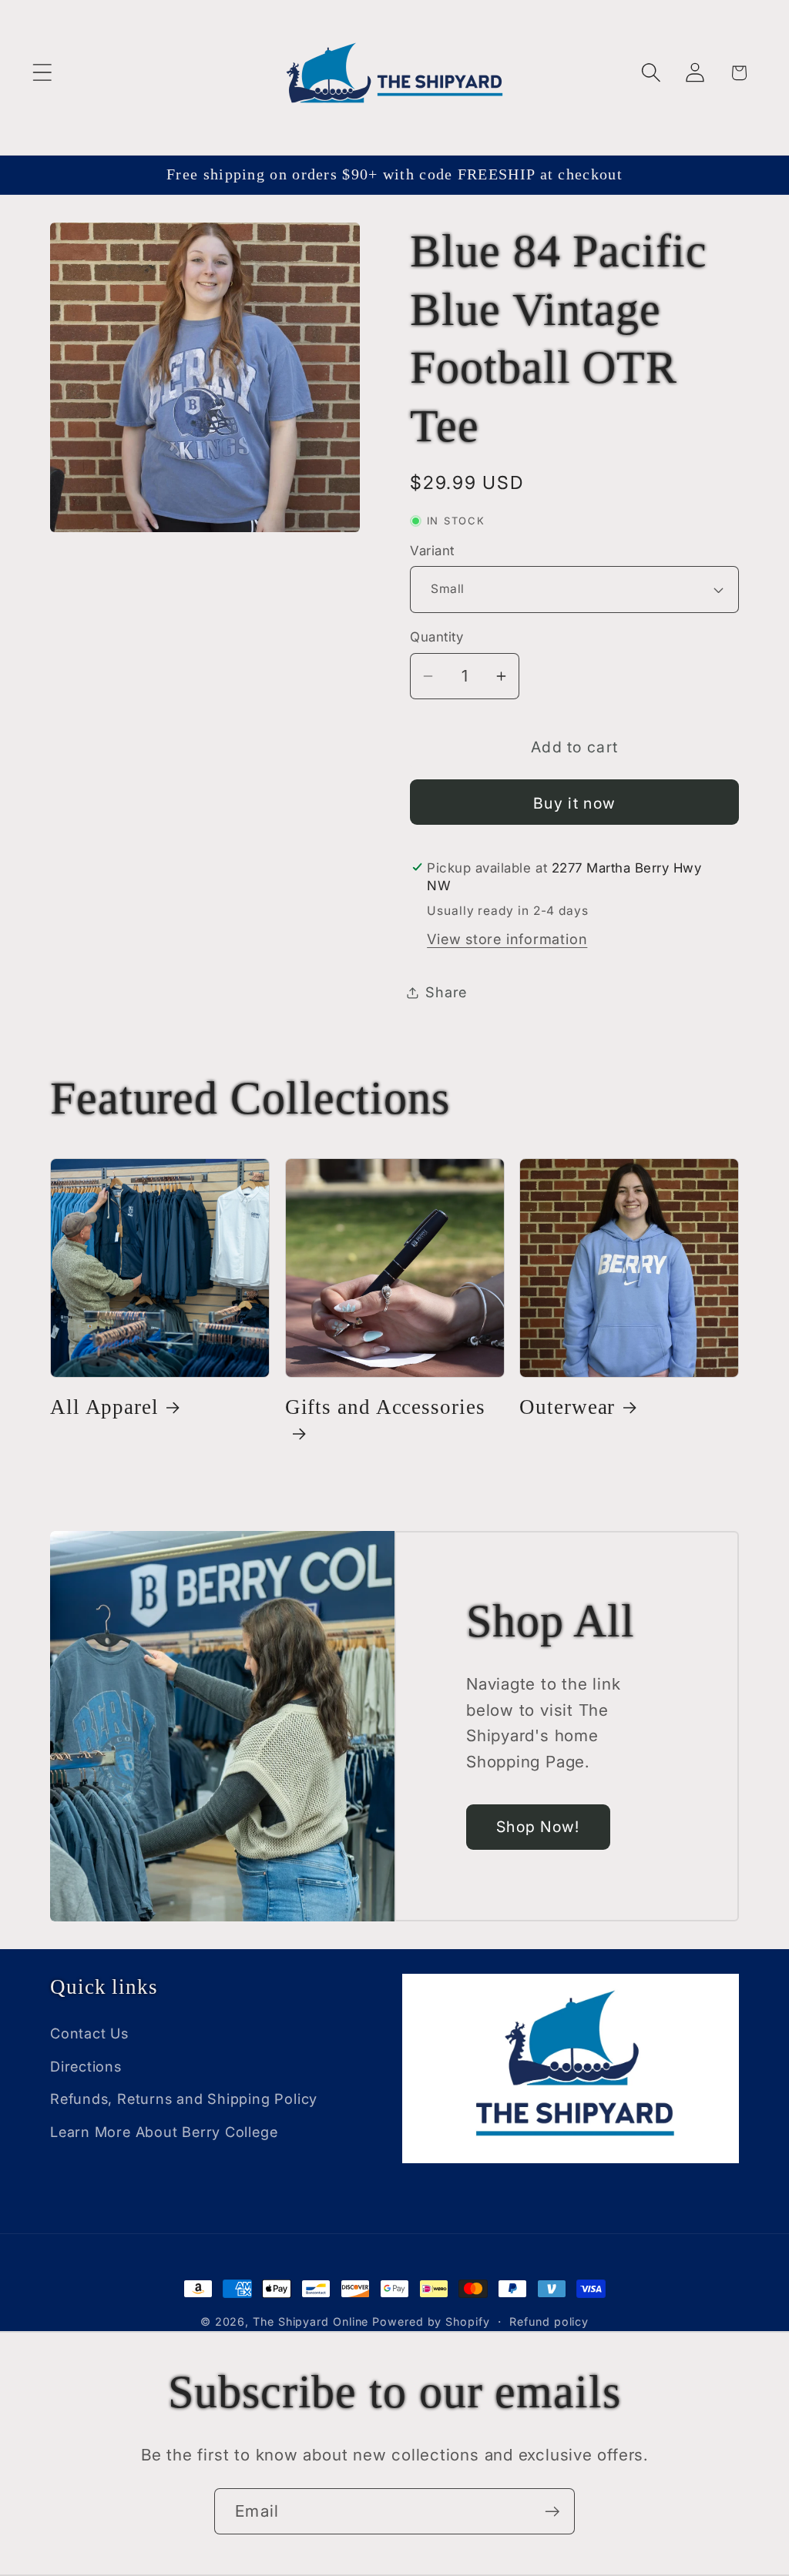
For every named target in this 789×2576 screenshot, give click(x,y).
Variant (432, 551)
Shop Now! (538, 1827)
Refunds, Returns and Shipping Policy (184, 2099)
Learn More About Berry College (164, 2132)
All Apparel (104, 1407)
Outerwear (567, 1407)
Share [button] (446, 992)
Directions (86, 2066)
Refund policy (549, 2321)
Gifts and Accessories (385, 1407)
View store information (507, 939)
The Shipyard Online (311, 2321)
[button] (42, 73)
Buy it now (574, 803)
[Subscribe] (552, 2512)
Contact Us (89, 2033)
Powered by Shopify (431, 2321)
